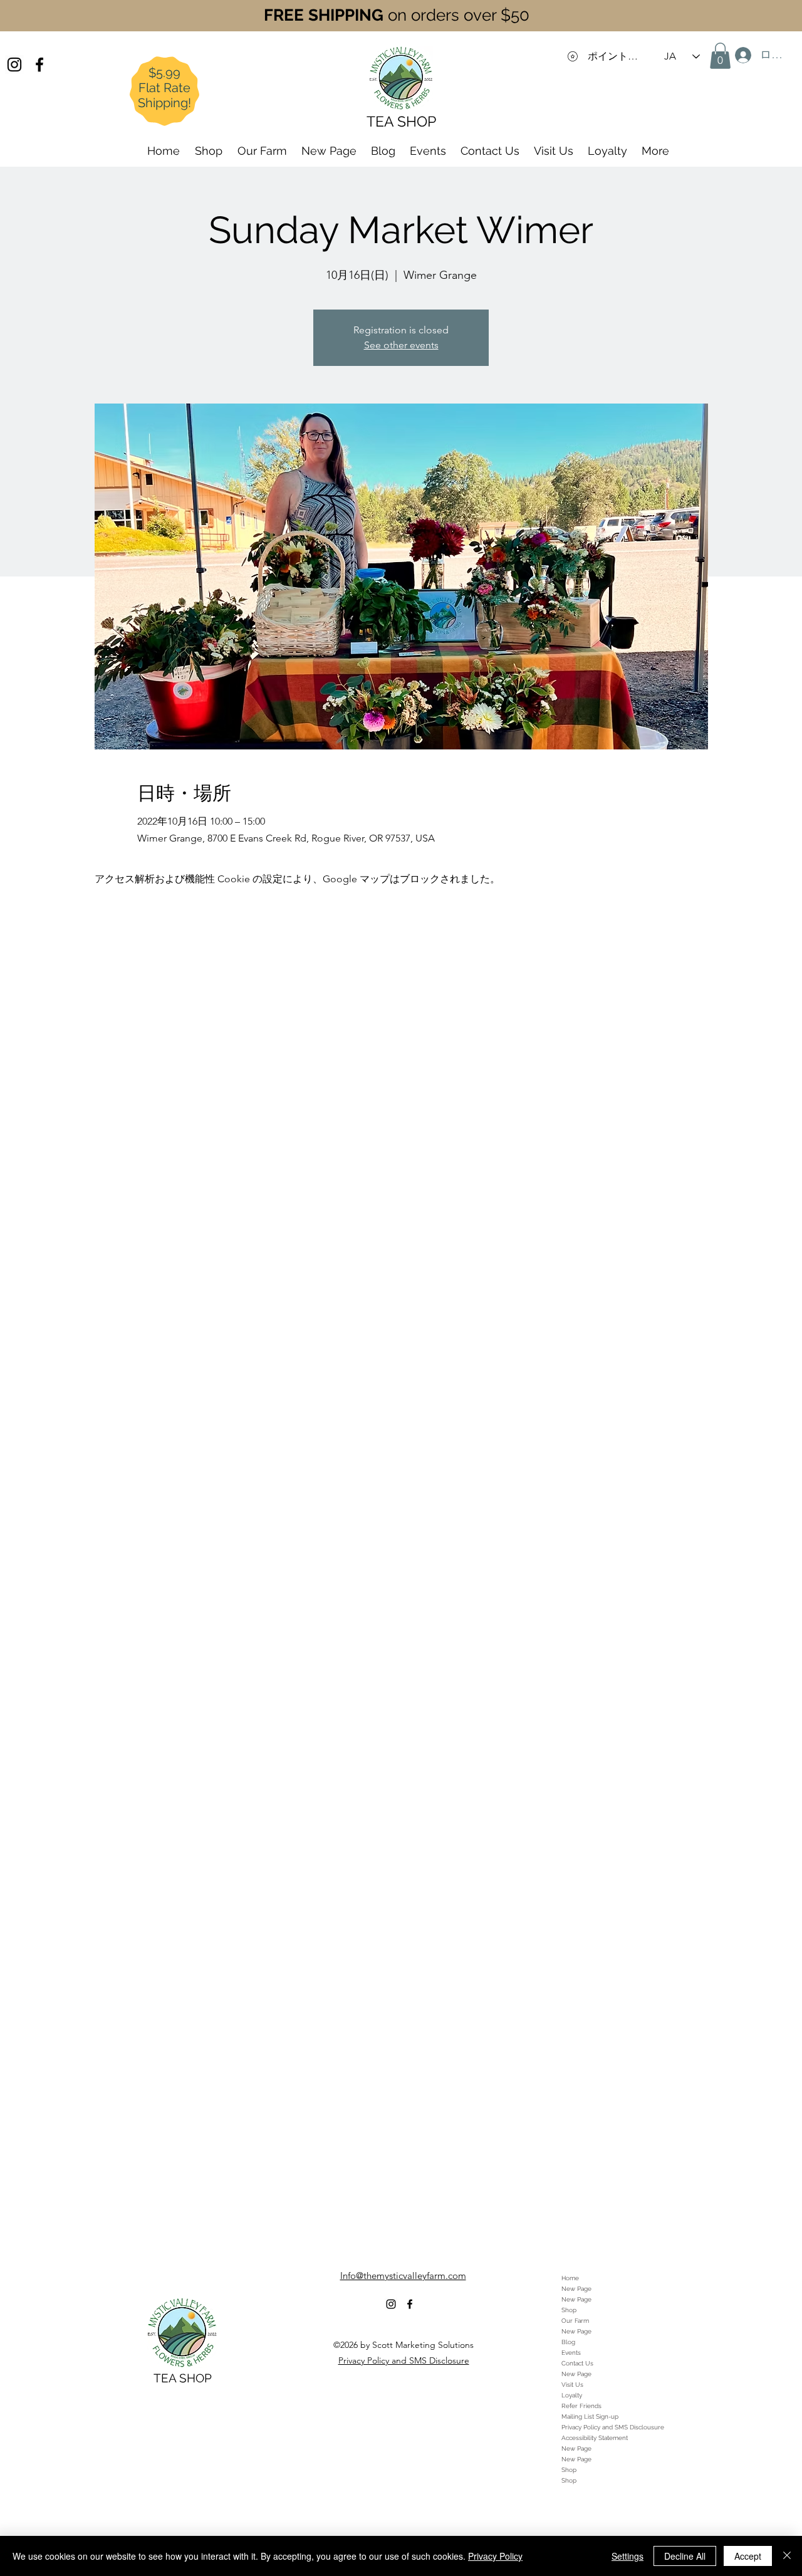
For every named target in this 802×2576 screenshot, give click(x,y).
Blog (568, 2342)
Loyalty (572, 2395)
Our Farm (575, 2321)
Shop (569, 2310)
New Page (576, 2289)
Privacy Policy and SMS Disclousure (613, 2427)
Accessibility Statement (595, 2438)
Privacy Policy (495, 2556)
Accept (748, 2556)
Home (570, 2278)
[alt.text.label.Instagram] (14, 65)
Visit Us (572, 2385)
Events (571, 2353)
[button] (720, 56)
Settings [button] (628, 2556)
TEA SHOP (183, 2378)
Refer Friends (581, 2406)
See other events (401, 345)
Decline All (685, 2556)
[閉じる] (787, 2556)
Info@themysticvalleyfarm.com (403, 2276)
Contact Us (577, 2363)
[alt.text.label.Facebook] (39, 65)
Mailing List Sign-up (590, 2417)
